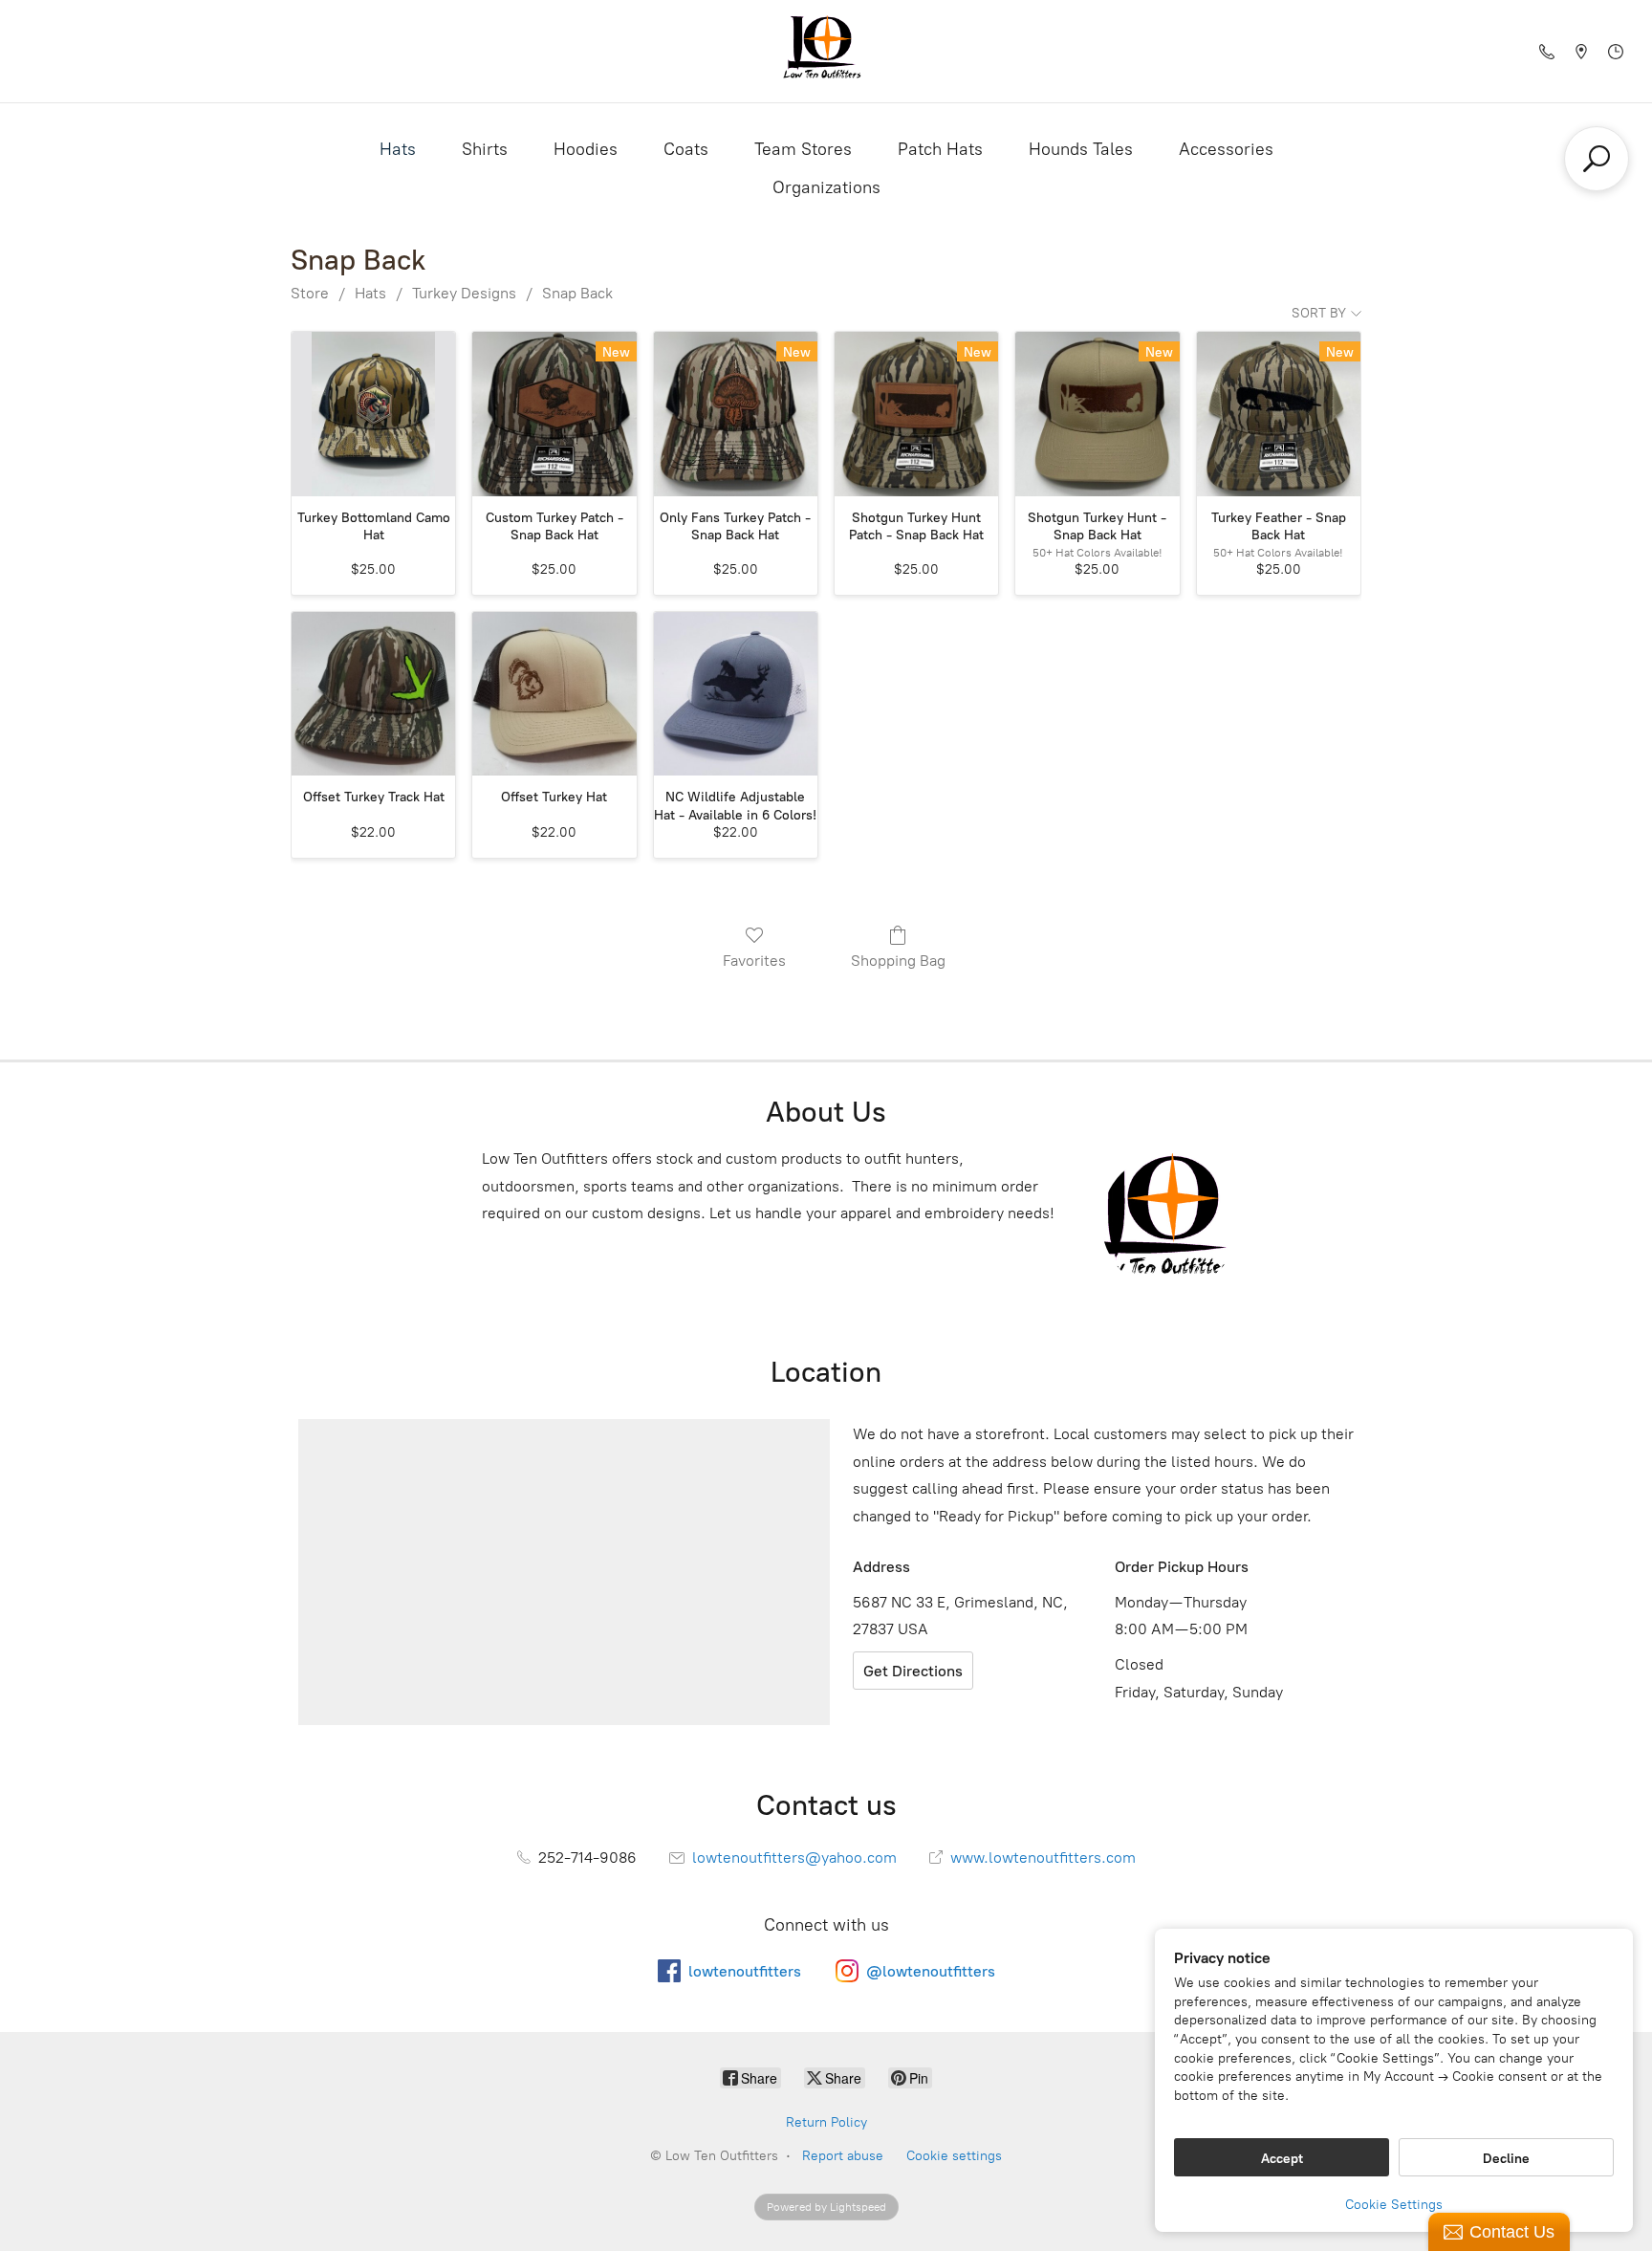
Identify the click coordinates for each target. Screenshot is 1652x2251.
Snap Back (577, 293)
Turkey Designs (464, 293)
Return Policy (826, 2122)
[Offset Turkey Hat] (554, 694)
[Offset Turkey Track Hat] (373, 694)
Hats (398, 149)
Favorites (754, 961)
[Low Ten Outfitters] (826, 51)
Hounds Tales (1081, 149)
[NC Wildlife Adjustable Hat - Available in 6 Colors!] (736, 694)
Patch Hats (940, 149)
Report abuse (843, 2156)
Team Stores (803, 149)
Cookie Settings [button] (1394, 2205)
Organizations (826, 187)
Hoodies (586, 149)
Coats (686, 149)
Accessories (1226, 149)
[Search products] (1597, 159)
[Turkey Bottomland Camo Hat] (373, 414)
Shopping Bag (898, 961)
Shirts (485, 149)
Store (310, 293)
